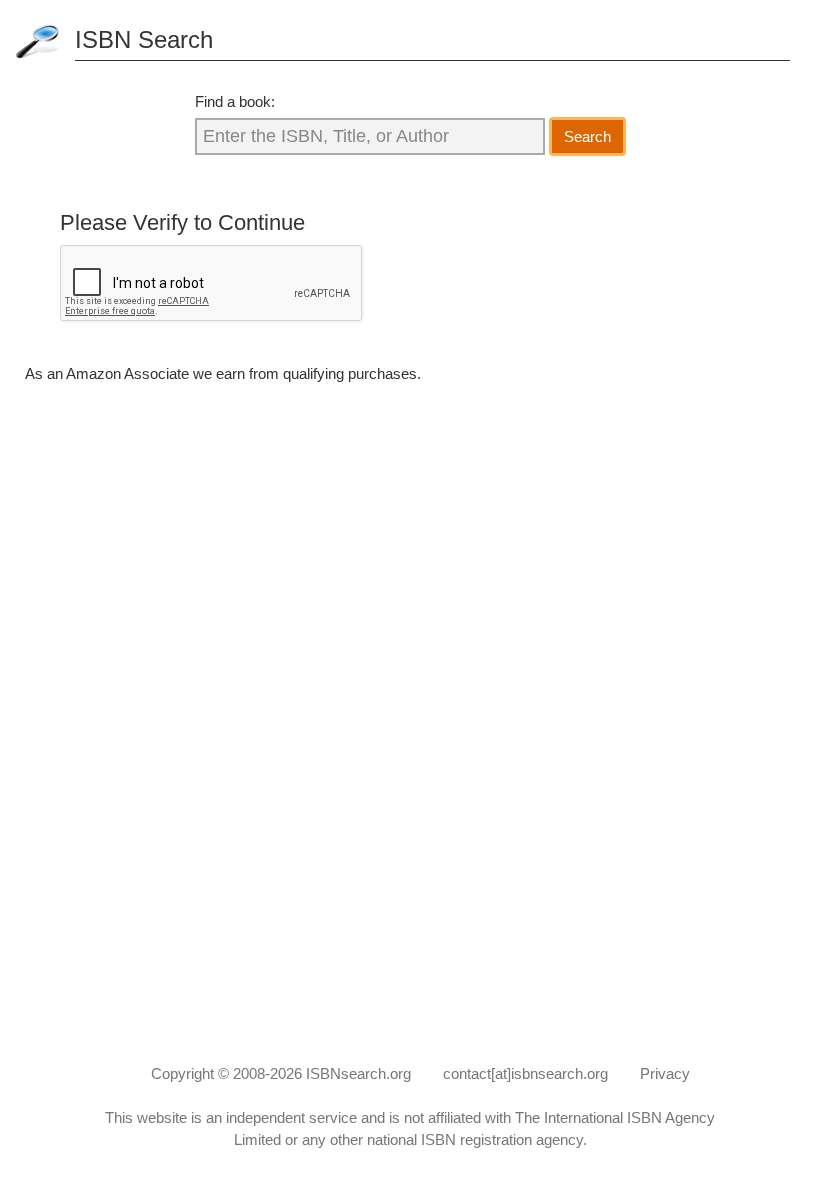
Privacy (665, 1073)
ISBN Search (144, 39)
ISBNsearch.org (358, 1073)
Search (587, 136)
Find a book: (235, 101)
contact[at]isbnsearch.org (525, 1073)
